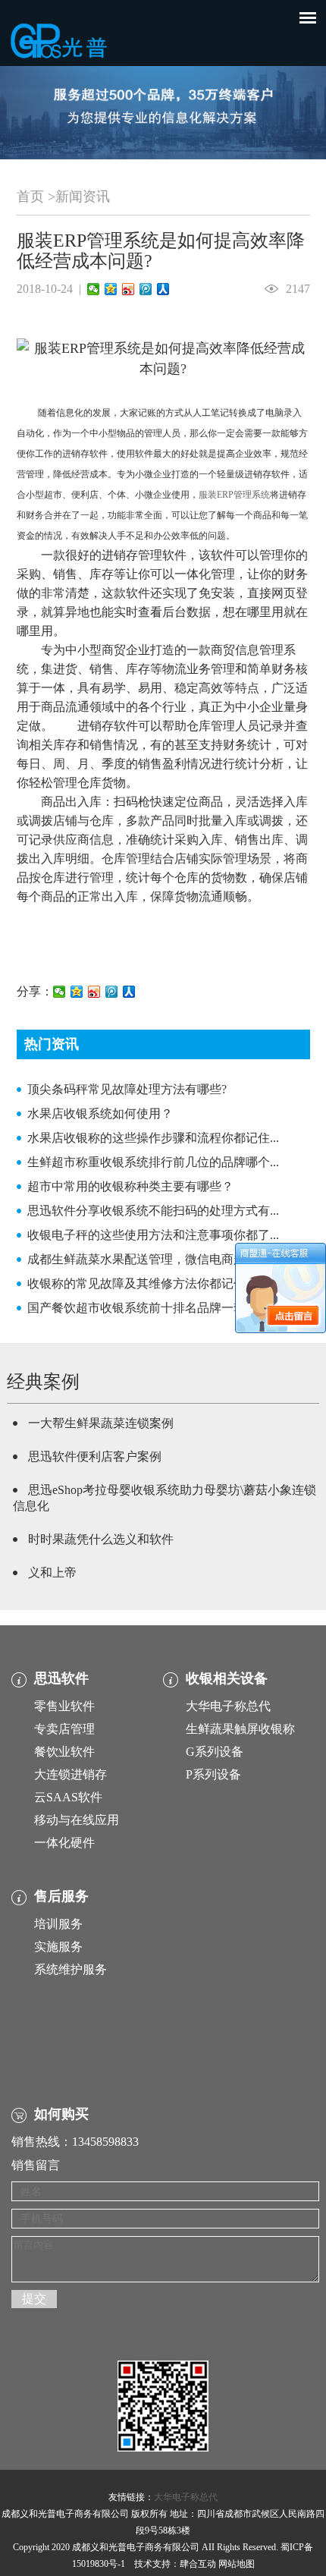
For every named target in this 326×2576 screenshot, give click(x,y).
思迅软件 (61, 1678)
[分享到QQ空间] (111, 289)
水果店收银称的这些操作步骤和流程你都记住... (153, 1138)
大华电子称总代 (228, 1706)
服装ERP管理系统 (234, 495)
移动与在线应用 (77, 1820)
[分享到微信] (94, 289)
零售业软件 (64, 1706)
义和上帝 (52, 1573)
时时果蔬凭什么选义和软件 (101, 1539)
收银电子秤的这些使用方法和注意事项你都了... (153, 1235)
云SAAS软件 (68, 1797)
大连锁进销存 (71, 1774)
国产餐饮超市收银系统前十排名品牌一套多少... (153, 1308)
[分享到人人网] (163, 289)
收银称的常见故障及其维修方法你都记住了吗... (153, 1283)
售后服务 (61, 1896)
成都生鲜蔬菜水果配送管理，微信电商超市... (147, 1259)
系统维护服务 (71, 1969)
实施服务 (58, 1947)
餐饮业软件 (64, 1752)
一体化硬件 (64, 1843)
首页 (30, 197)
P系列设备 (213, 1774)
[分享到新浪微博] (129, 289)
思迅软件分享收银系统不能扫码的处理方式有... (153, 1211)
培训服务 (58, 1924)
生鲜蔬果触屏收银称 (240, 1729)
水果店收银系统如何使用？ (100, 1113)
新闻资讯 (83, 197)
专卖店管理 (64, 1729)
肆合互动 (198, 2564)
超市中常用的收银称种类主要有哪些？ (130, 1186)
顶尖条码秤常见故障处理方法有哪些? (127, 1089)
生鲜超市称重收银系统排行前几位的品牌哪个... (153, 1162)
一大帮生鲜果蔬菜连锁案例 (101, 1423)
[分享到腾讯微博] (146, 289)
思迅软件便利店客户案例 (95, 1456)
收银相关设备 (227, 1678)
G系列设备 (215, 1752)
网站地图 (237, 2564)
